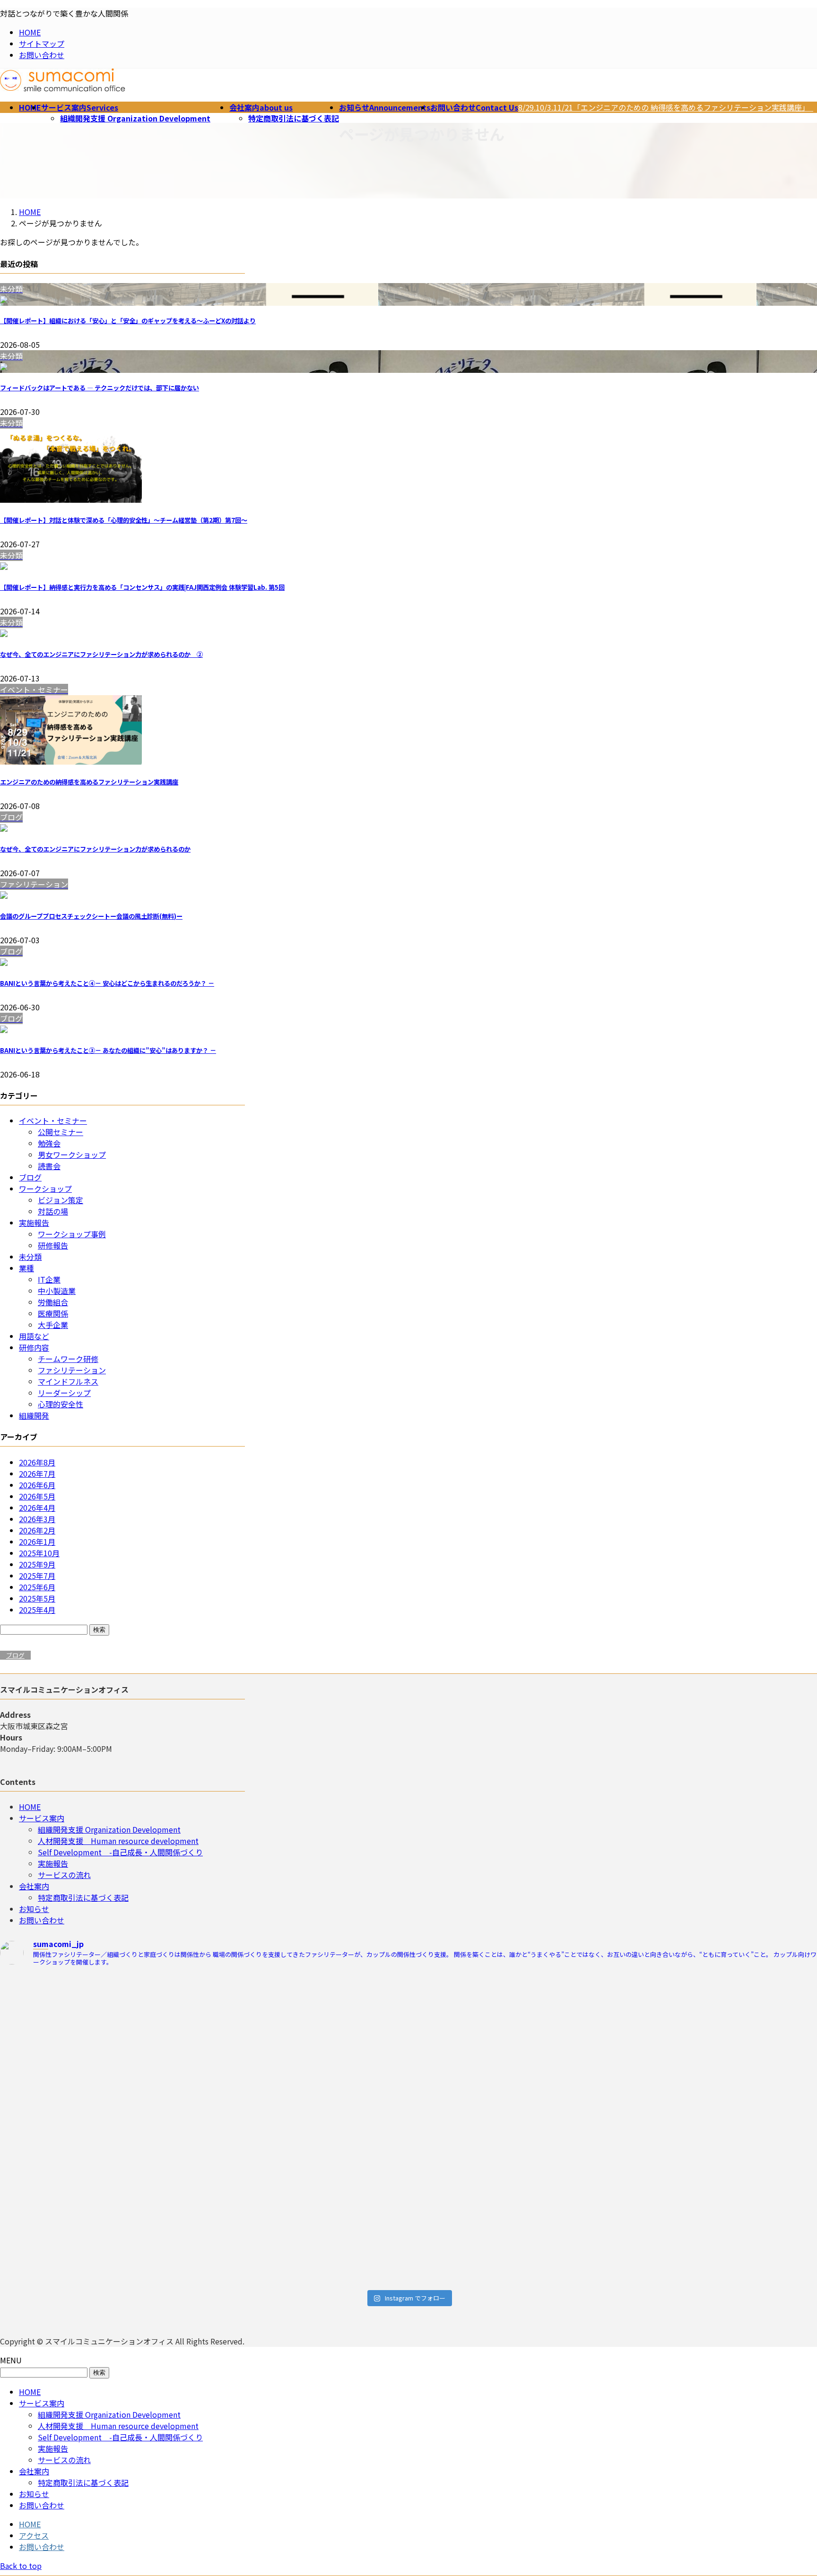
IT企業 (49, 1279)
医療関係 (53, 1313)
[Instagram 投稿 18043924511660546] (511, 1983)
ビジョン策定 (61, 1200)
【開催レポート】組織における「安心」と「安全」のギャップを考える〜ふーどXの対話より (128, 321)
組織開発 (34, 1415)
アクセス (34, 2535)
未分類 (30, 1257)
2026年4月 (37, 1508)
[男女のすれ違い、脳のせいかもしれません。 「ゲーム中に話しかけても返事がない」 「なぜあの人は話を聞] (306, 2225)
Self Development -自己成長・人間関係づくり (120, 1852)
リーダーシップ (64, 1393)
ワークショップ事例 (72, 1234)
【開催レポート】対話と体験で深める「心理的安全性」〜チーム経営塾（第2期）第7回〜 (124, 520)
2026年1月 (37, 1542)
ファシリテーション (72, 1370)
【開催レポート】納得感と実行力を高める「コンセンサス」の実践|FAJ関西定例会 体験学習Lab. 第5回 (142, 587)
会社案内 (34, 1886)
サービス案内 (42, 1818)
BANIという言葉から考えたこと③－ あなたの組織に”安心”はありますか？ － (108, 1050)
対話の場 (53, 1211)
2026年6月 (37, 1485)
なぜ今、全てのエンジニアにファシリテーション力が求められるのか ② (101, 654)
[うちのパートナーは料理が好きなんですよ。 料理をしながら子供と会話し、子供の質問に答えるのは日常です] (306, 2119)
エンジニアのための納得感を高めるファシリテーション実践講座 (89, 782)
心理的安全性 (61, 1404)
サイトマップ (42, 43)
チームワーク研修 (68, 1359)
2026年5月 (37, 1496)
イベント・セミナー (53, 1120)
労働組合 (53, 1302)
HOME (30, 32)
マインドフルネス (68, 1381)
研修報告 (53, 1245)
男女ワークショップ (72, 1154)
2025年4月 (37, 1610)
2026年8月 (37, 1462)
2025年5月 (37, 1598)
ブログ (30, 1177)
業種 (26, 1268)
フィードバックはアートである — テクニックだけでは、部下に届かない (100, 388)
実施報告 (34, 1223)
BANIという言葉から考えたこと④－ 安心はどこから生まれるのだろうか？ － (107, 983)
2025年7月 (37, 1576)
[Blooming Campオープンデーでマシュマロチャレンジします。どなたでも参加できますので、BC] (100, 2029)
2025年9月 (37, 1564)
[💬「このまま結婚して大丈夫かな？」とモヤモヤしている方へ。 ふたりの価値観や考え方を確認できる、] (306, 2023)
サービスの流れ (64, 1875)
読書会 (49, 1166)
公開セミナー (61, 1132)
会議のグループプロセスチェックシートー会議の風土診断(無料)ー (91, 916)
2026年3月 (37, 1519)
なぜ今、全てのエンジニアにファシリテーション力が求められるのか (95, 849)
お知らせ (34, 1909)
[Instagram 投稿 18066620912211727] (100, 2090)
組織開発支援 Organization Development (135, 118)
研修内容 (34, 1347)
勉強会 (49, 1143)
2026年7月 (37, 1473)
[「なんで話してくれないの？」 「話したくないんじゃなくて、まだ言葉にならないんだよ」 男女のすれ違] (100, 2208)
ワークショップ (45, 1189)
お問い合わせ (42, 55)
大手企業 (53, 1325)
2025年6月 (37, 1587)
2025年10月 (39, 1553)
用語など (34, 1336)
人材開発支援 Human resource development (118, 1841)
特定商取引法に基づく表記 (294, 118)
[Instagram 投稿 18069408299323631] (511, 2090)
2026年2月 (37, 1530)
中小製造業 (57, 1291)
